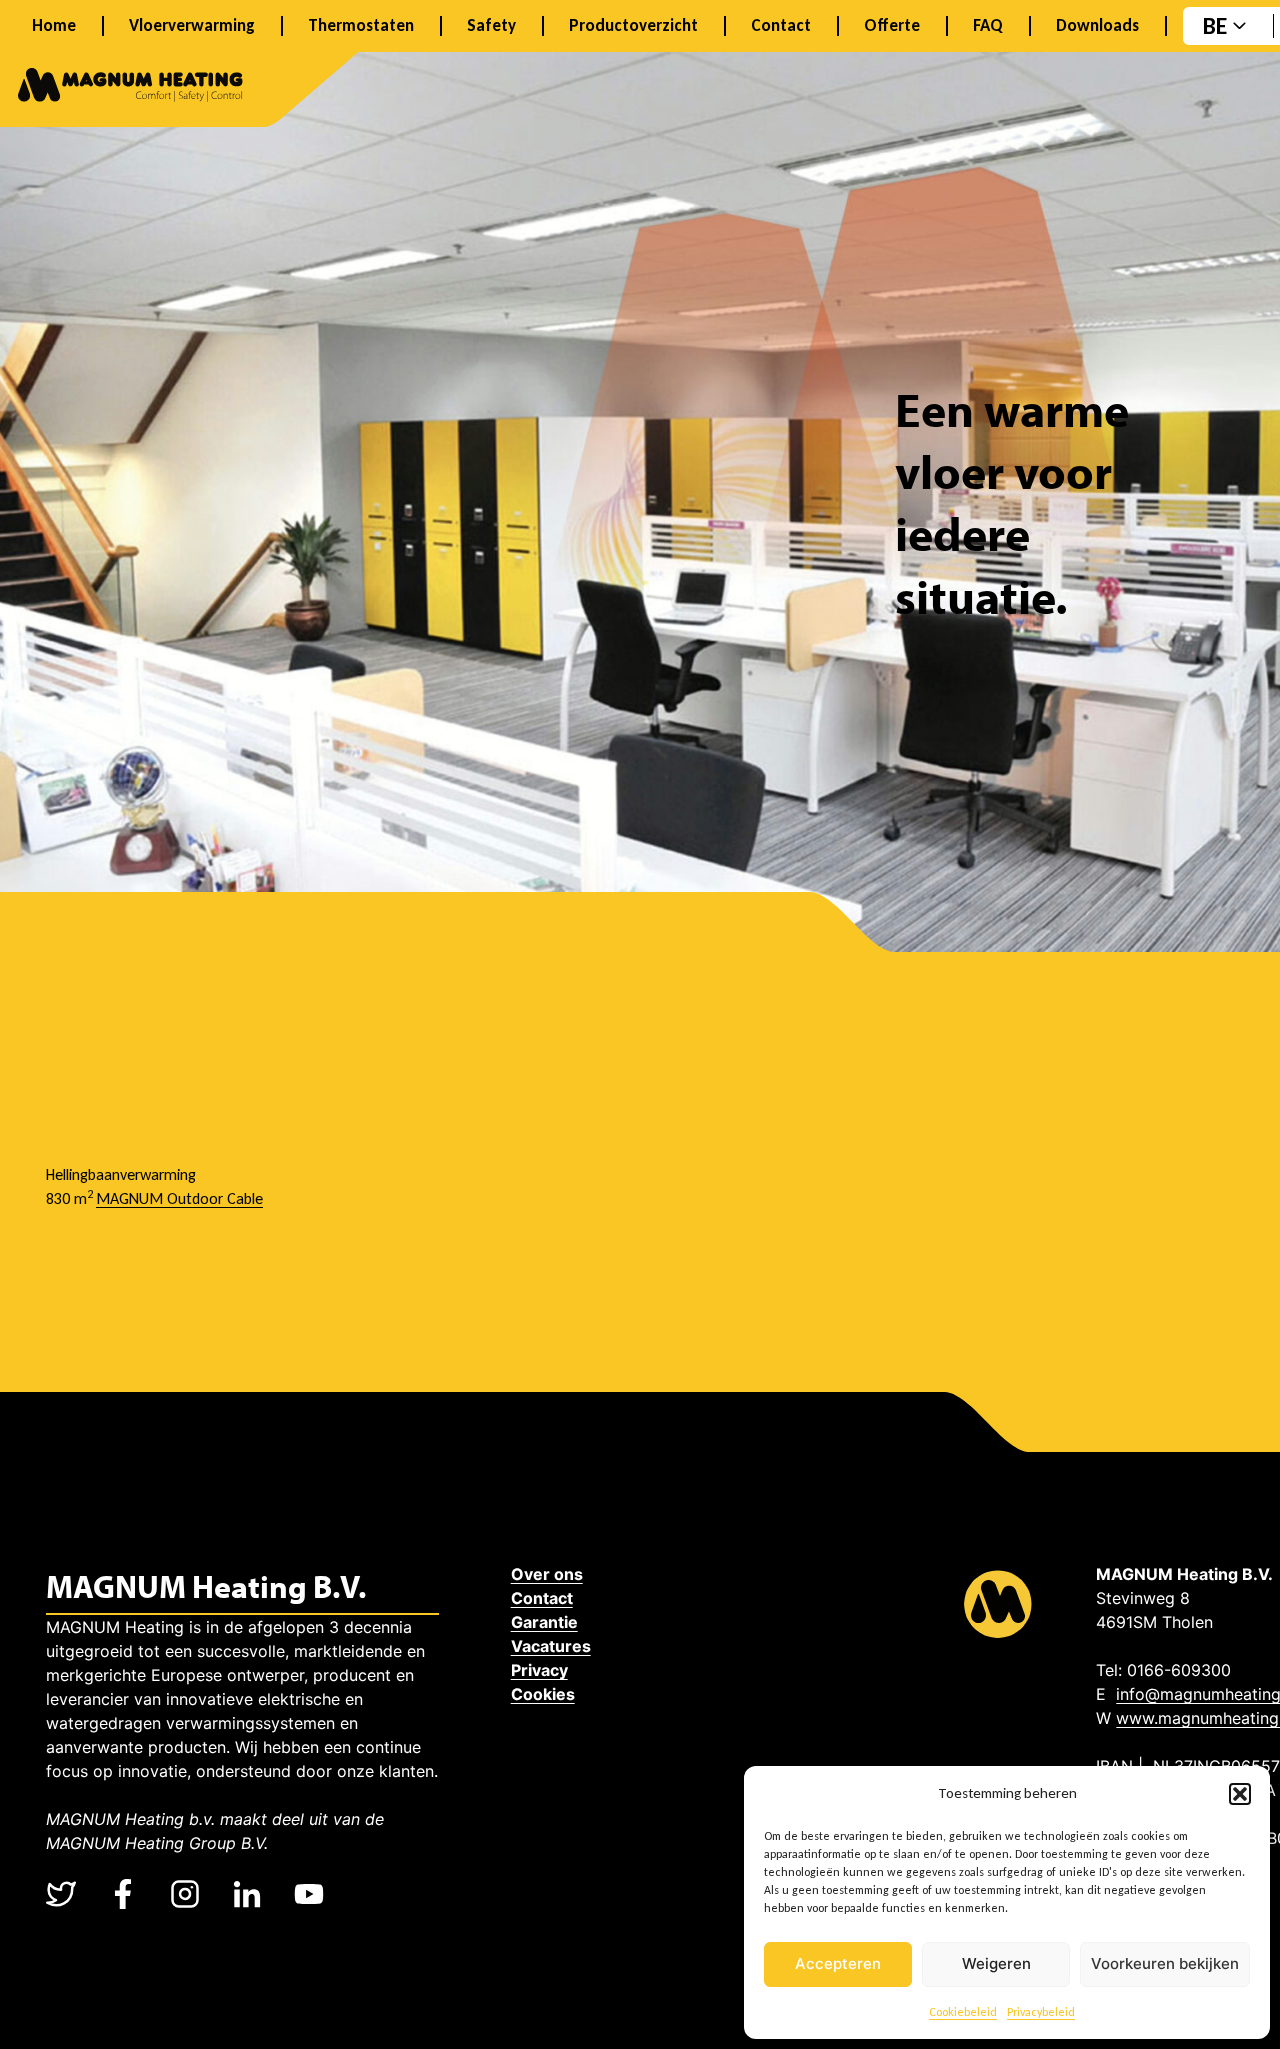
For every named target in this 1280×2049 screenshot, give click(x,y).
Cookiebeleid (963, 2012)
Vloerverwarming (192, 26)
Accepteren (838, 1963)
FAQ (988, 26)
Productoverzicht (633, 26)
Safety (491, 26)
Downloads (1097, 26)
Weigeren (996, 1963)
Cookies (543, 1694)
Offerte (892, 26)
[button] (1240, 1794)
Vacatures (551, 1646)
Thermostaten (361, 26)
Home (54, 26)
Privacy (539, 1670)
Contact (781, 26)
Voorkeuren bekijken (1165, 1963)
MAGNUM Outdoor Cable (179, 1198)
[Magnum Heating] (130, 88)
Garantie (544, 1622)
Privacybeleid (1041, 2012)
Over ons (547, 1574)
